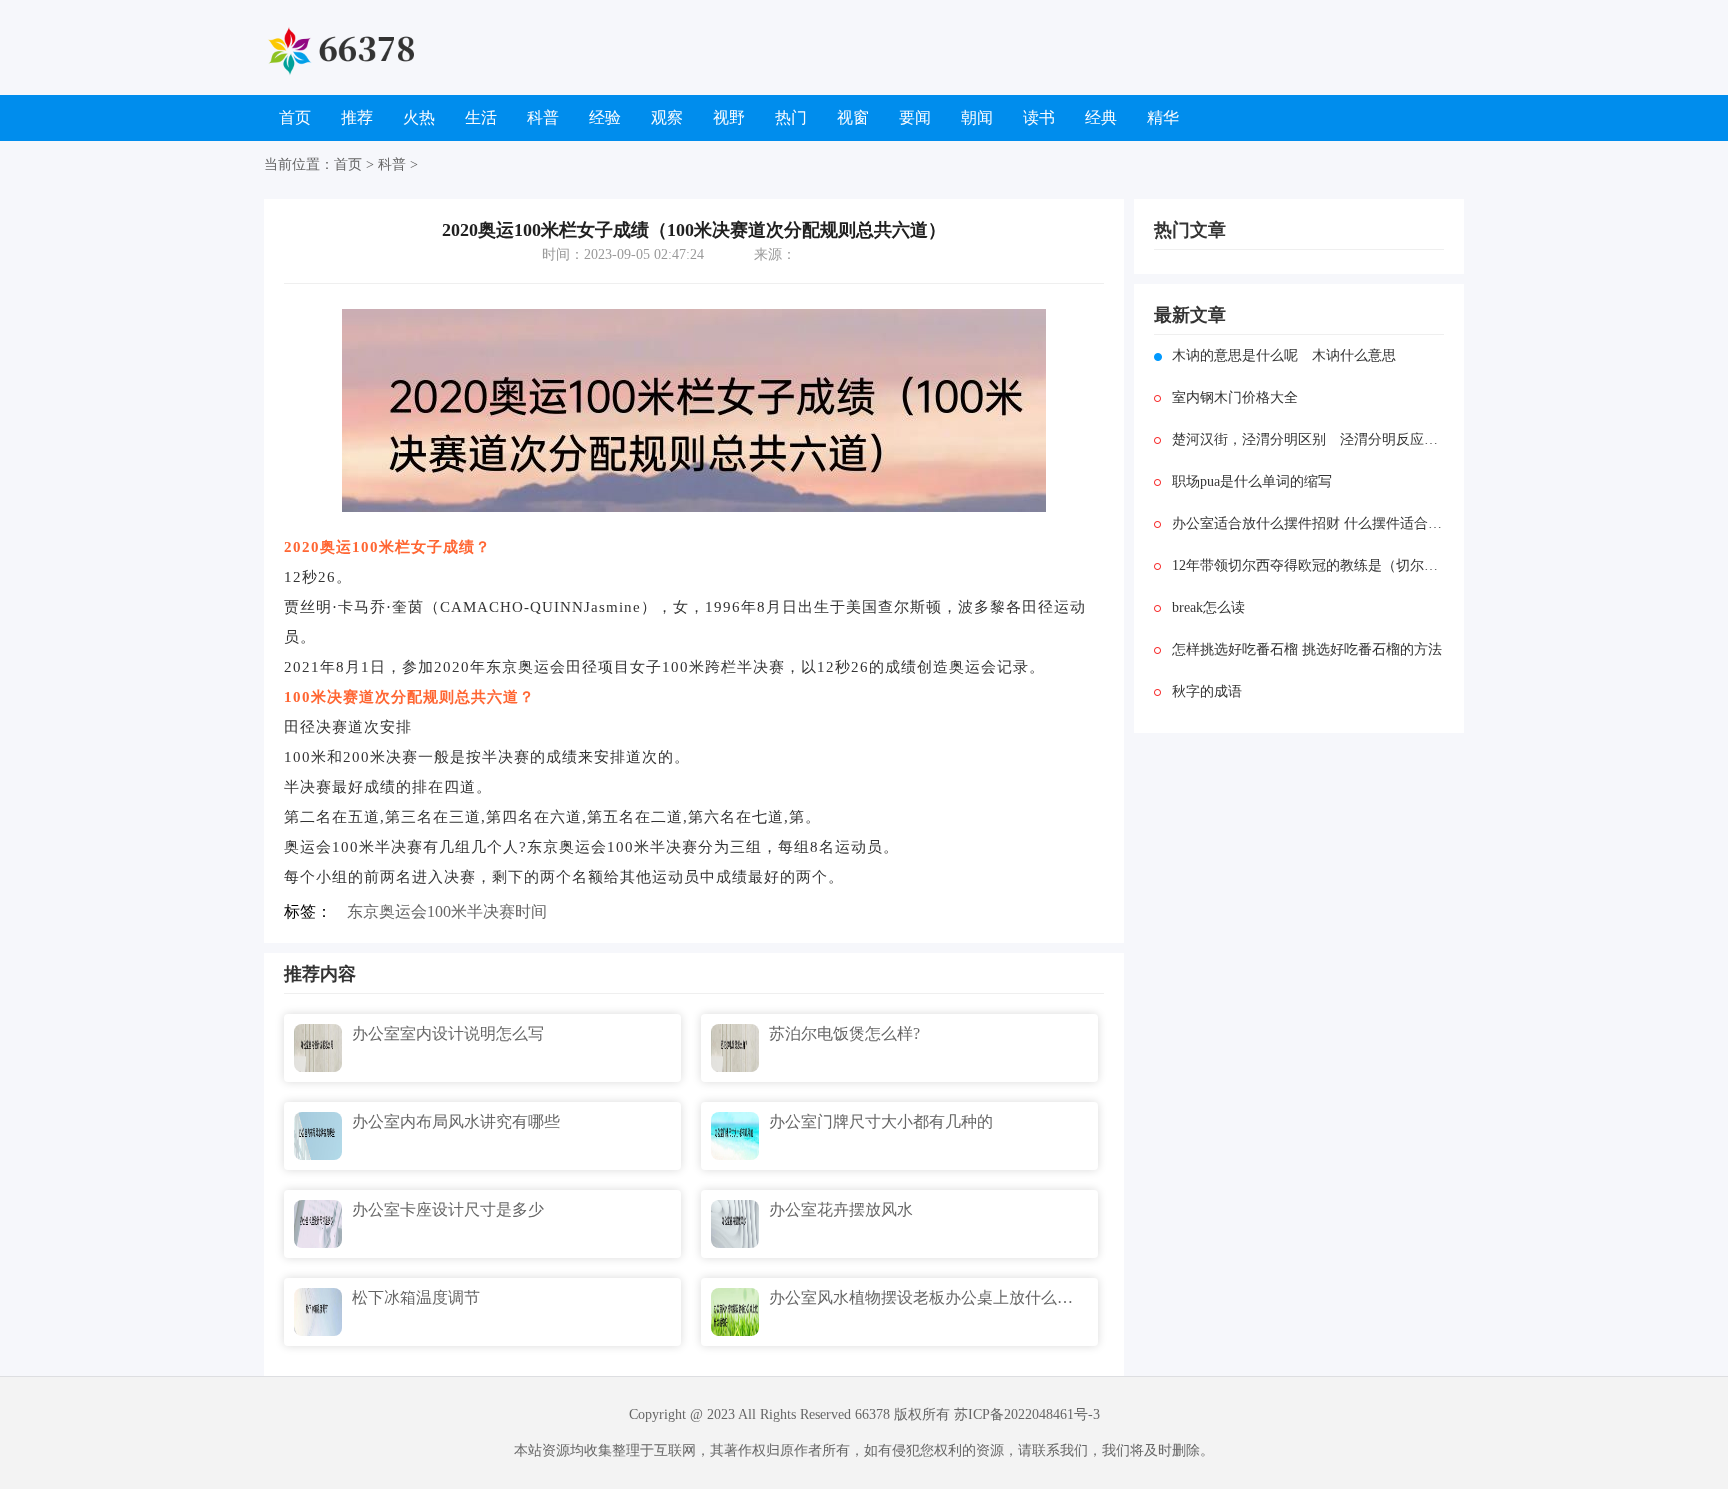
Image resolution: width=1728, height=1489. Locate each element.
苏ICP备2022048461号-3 (1027, 1414)
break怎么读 (1208, 607)
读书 (1039, 117)
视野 (729, 117)
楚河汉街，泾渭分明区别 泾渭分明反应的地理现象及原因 (1308, 439)
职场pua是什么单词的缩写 (1252, 481)
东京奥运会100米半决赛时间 (447, 911)
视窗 (853, 117)
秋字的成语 (1207, 691)
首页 (295, 117)
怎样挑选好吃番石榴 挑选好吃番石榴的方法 (1307, 649)
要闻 (915, 117)
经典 (1101, 117)
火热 (419, 117)
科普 (543, 117)
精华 (1163, 117)
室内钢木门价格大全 (1235, 397)
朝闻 (977, 117)
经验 (605, 117)
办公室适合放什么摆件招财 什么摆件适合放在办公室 (1308, 523)
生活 (481, 117)
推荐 (357, 117)
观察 (667, 117)
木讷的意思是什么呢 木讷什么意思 (1284, 355)
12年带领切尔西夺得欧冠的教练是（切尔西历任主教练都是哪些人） (1308, 565)
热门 (791, 117)
